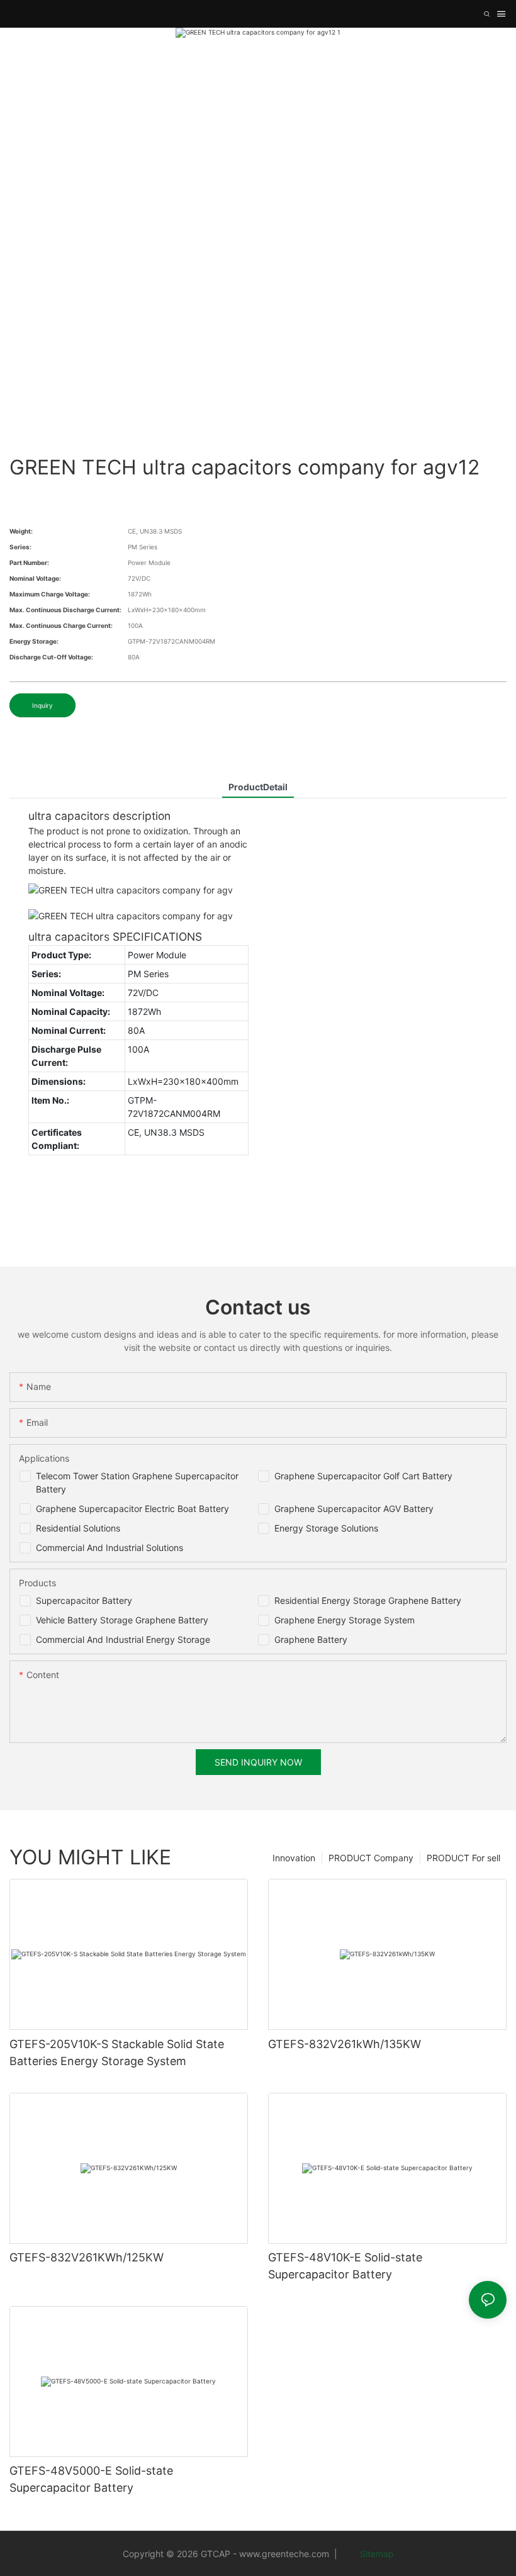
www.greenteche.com (284, 2554)
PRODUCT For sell (463, 1858)
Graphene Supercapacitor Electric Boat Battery (132, 1509)
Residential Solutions (78, 1528)
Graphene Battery (311, 1639)
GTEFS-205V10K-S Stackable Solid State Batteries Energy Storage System (117, 2052)
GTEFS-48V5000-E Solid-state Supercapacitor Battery (91, 2479)
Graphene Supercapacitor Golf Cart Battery (363, 1476)
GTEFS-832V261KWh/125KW (87, 2257)
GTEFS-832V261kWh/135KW (345, 2044)
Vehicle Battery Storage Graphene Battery (122, 1620)
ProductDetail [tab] (258, 787)
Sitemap (376, 2554)
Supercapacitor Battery (84, 1600)
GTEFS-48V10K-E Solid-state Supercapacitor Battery (345, 2266)
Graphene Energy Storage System (345, 1620)
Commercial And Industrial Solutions (109, 1548)
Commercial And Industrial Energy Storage (123, 1639)
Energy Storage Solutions (326, 1528)
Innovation (294, 1858)
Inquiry (42, 705)
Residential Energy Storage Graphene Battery (368, 1600)
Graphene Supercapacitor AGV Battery (354, 1509)
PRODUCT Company (371, 1858)
